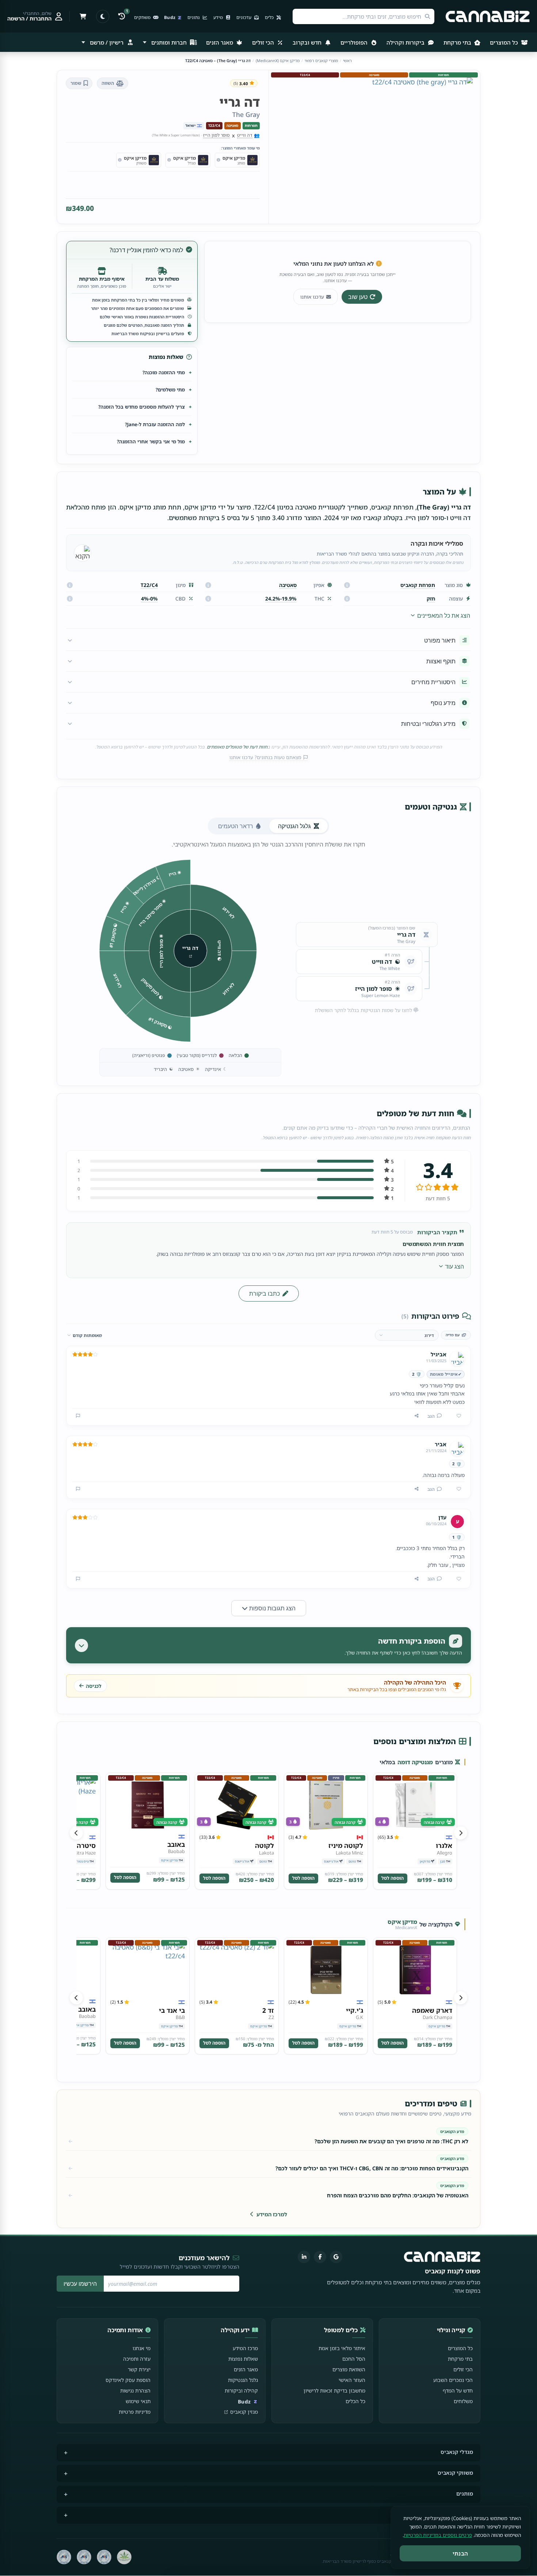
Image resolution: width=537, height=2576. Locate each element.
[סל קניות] (83, 16)
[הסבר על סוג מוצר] (347, 585)
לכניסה (94, 1686)
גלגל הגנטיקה (294, 826)
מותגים (465, 2494)
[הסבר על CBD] (70, 599)
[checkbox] (456, 1335)
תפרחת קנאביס (418, 585)
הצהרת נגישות (135, 2391)
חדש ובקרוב (308, 42)
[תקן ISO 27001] (84, 2557)
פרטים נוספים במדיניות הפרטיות (438, 2535)
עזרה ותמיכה (137, 2359)
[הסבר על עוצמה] (347, 599)
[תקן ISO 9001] (104, 2557)
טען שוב (358, 297)
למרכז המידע (272, 2214)
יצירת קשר (139, 2369)
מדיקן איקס (170, 1860)
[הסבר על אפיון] (208, 585)
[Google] (336, 2257)
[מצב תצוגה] (103, 16)
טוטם (352, 1861)
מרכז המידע (245, 2348)
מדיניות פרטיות (135, 2412)
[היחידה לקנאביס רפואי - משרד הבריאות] (124, 2557)
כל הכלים (355, 2401)
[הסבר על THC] (208, 599)
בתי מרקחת (458, 42)
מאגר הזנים (220, 42)
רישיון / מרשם (107, 42)
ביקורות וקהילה (406, 42)
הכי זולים (264, 42)
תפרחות (251, 126)
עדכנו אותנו (312, 297)
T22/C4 (214, 126)
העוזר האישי (352, 2380)
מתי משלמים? (170, 390)
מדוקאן (425, 1861)
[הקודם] (461, 1833)
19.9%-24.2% (281, 598)
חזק (431, 598)
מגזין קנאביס (244, 2412)
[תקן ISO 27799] (64, 2557)
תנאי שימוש (138, 2401)
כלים (270, 17)
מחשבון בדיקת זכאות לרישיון (334, 2391)
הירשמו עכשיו (80, 2284)
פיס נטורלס (81, 1861)
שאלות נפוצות (243, 2359)
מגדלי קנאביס (457, 2452)
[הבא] (76, 1833)
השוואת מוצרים (349, 2369)
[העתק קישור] (417, 1416)
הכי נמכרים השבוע (453, 2380)
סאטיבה (233, 126)
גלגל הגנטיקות (243, 2380)
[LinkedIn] (304, 2257)
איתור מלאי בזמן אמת (342, 2348)
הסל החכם (354, 2359)
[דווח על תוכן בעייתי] (78, 1416)
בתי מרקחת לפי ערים (448, 2514)
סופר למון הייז (216, 135)
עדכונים (244, 17)
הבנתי (460, 2553)
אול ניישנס (331, 1861)
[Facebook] (320, 2257)
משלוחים (463, 2401)
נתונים (194, 17)
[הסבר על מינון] (70, 585)
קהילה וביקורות (241, 2391)
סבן (443, 1861)
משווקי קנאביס (455, 2473)
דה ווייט (245, 135)
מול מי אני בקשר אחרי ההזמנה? (151, 442)
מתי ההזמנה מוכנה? (164, 372)
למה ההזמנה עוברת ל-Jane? (155, 424)
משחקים (143, 17)
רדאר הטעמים (236, 826)
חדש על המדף (458, 2391)
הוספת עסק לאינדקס (128, 2380)
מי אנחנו (142, 2348)
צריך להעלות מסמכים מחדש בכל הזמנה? (142, 407)
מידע (219, 17)
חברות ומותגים (169, 42)
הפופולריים (355, 42)
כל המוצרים (505, 42)
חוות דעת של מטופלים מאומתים (237, 747)
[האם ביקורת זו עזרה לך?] (456, 1416)
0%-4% (149, 598)
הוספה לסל (393, 1878)
